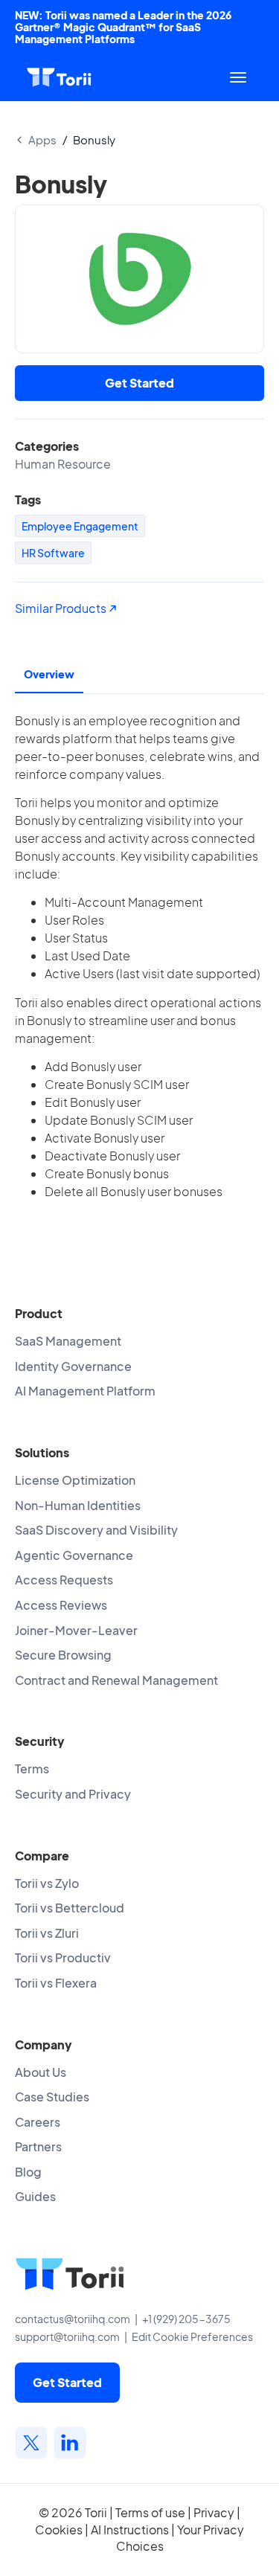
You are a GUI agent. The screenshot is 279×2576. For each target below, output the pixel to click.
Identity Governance (73, 1366)
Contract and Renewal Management (116, 1680)
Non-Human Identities (78, 1505)
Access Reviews (61, 1605)
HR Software (53, 553)
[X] (31, 2443)
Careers (38, 2122)
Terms (32, 1769)
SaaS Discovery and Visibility (96, 1530)
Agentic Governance (74, 1555)
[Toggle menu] (238, 77)
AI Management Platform (85, 1391)
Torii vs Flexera (56, 1983)
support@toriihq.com (67, 2336)
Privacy (214, 2512)
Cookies (59, 2530)
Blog (28, 2172)
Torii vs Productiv (63, 1957)
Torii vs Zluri (47, 1933)
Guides (35, 2196)
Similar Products (62, 608)
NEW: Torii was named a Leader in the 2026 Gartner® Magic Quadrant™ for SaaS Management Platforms (123, 27)
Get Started (139, 383)
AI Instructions (130, 2530)
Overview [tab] (49, 674)
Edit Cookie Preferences (192, 2336)
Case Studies (52, 2097)
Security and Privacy (73, 1794)
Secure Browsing (63, 1655)
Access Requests (64, 1580)
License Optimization (75, 1480)
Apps (42, 139)
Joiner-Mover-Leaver (76, 1630)
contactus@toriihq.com (73, 2319)
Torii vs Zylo (47, 1883)
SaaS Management (68, 1341)
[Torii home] (59, 77)
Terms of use (150, 2512)
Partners (38, 2146)
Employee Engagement (80, 526)
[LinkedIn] (70, 2443)
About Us (41, 2072)
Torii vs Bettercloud (70, 1908)
